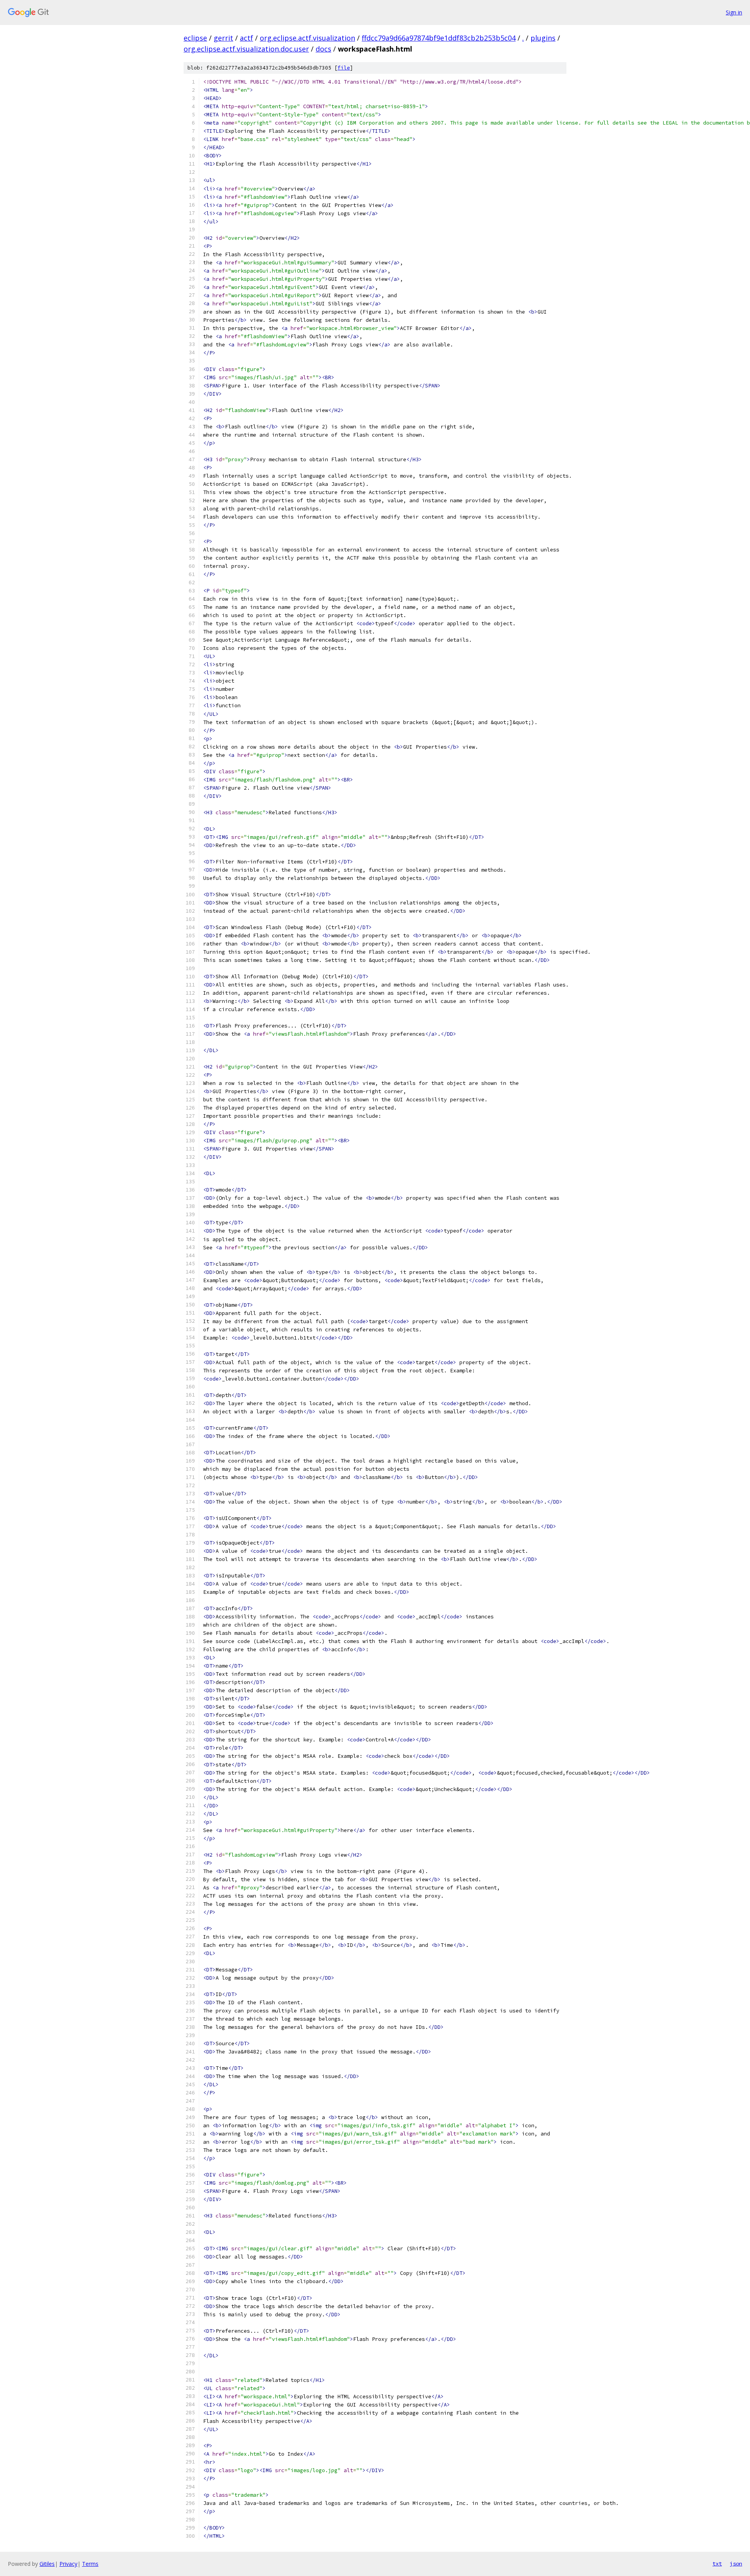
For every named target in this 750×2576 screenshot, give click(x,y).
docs (323, 49)
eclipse (195, 38)
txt (717, 2564)
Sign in (734, 12)
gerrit (223, 38)
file (344, 68)
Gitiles (47, 2564)
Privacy (68, 2564)
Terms (90, 2564)
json (736, 2564)
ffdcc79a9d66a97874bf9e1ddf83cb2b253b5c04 (439, 38)
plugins (543, 38)
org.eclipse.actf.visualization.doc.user (246, 49)
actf (246, 38)
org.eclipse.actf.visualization (307, 38)
